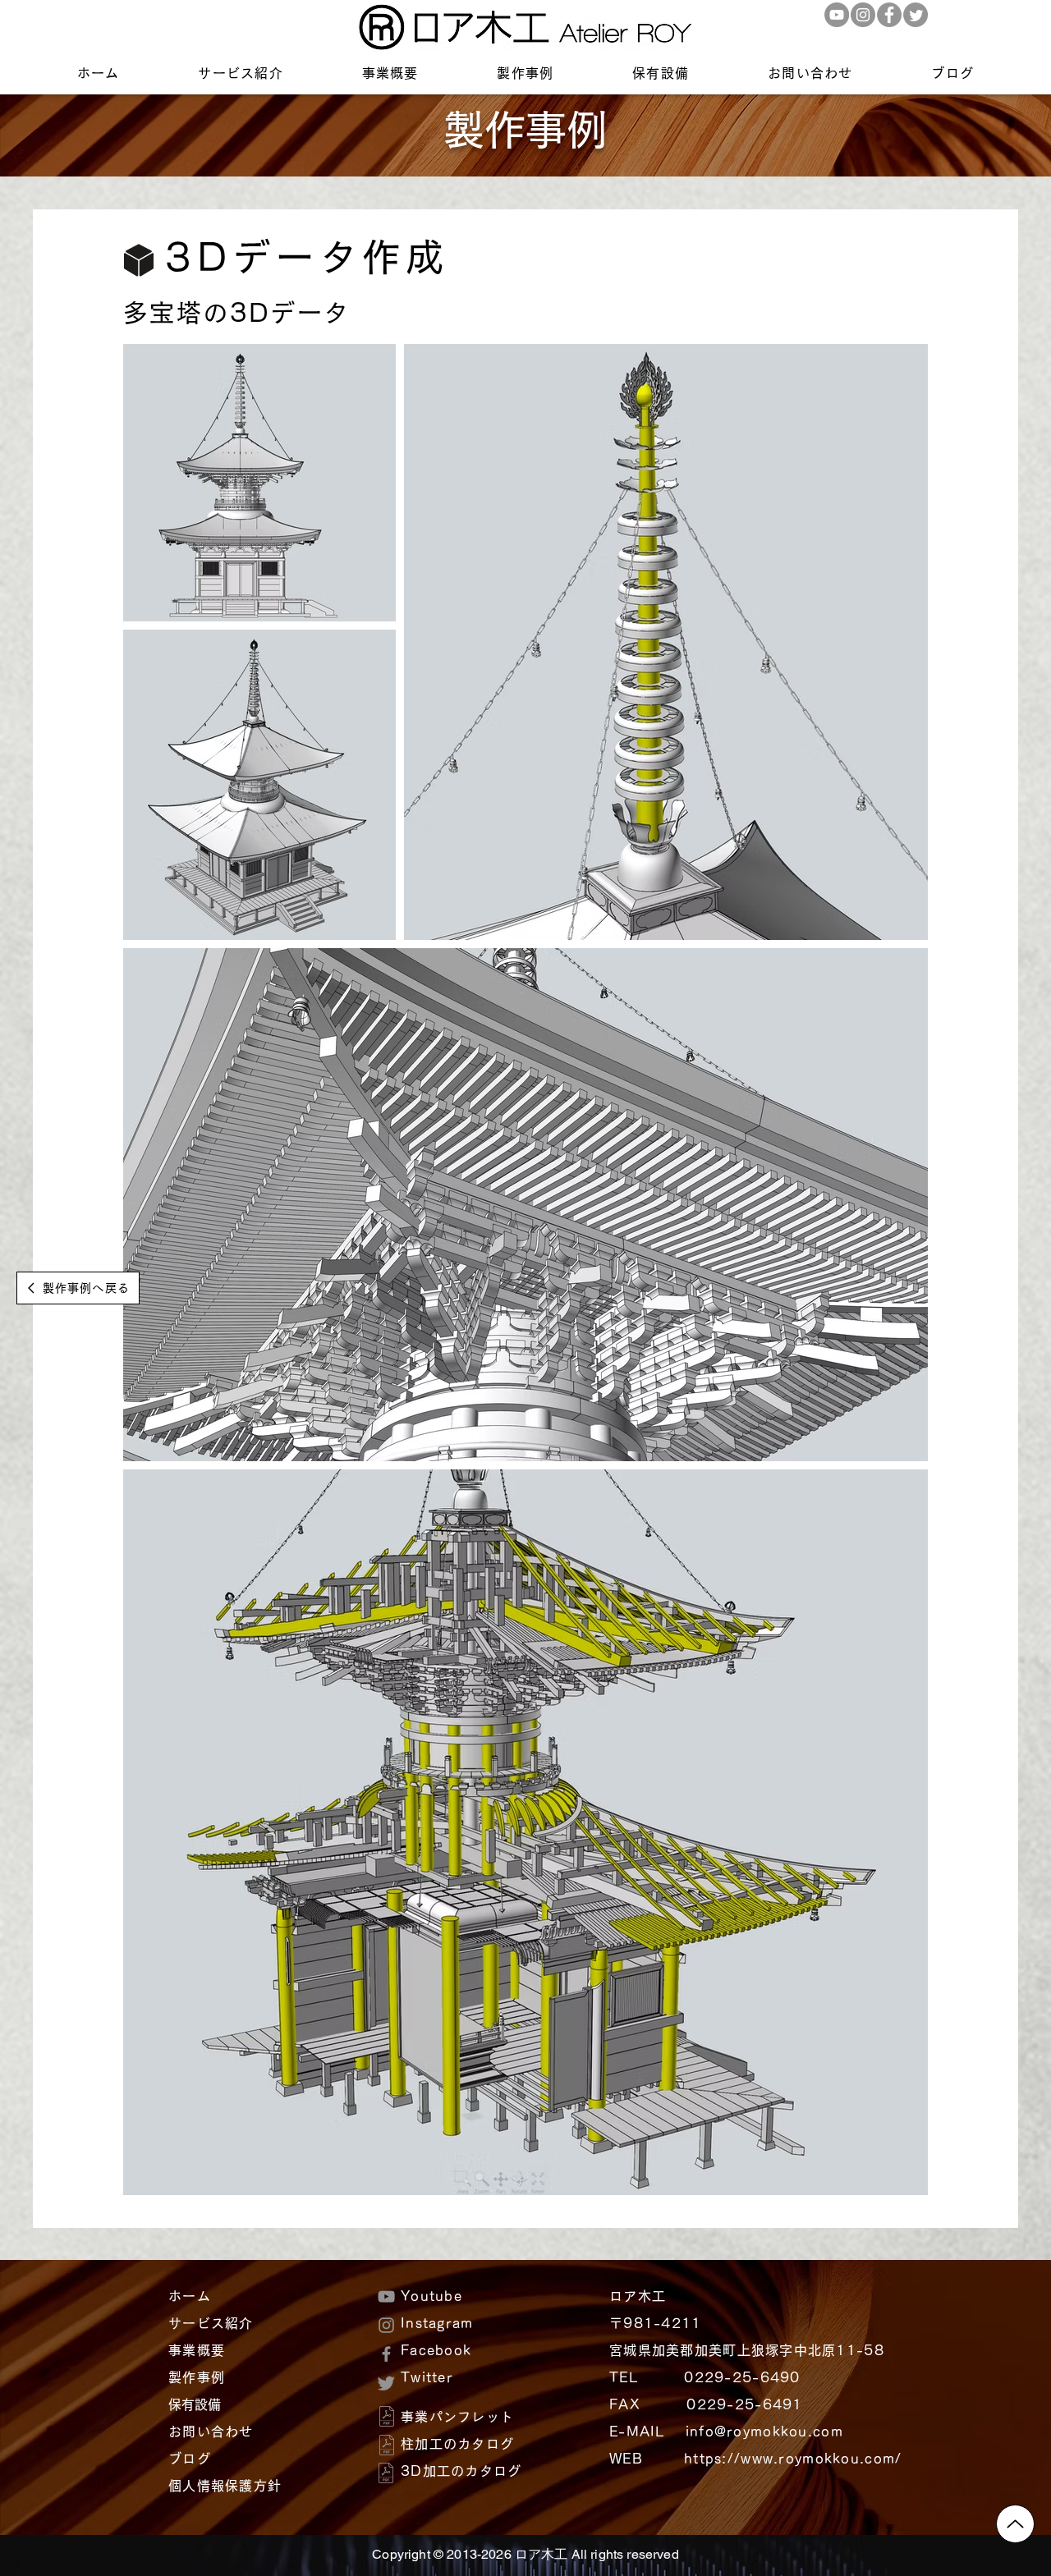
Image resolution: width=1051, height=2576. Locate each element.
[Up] (1015, 2524)
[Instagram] (863, 15)
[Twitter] (916, 15)
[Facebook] (889, 15)
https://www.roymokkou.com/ (793, 2459)
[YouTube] (837, 15)
